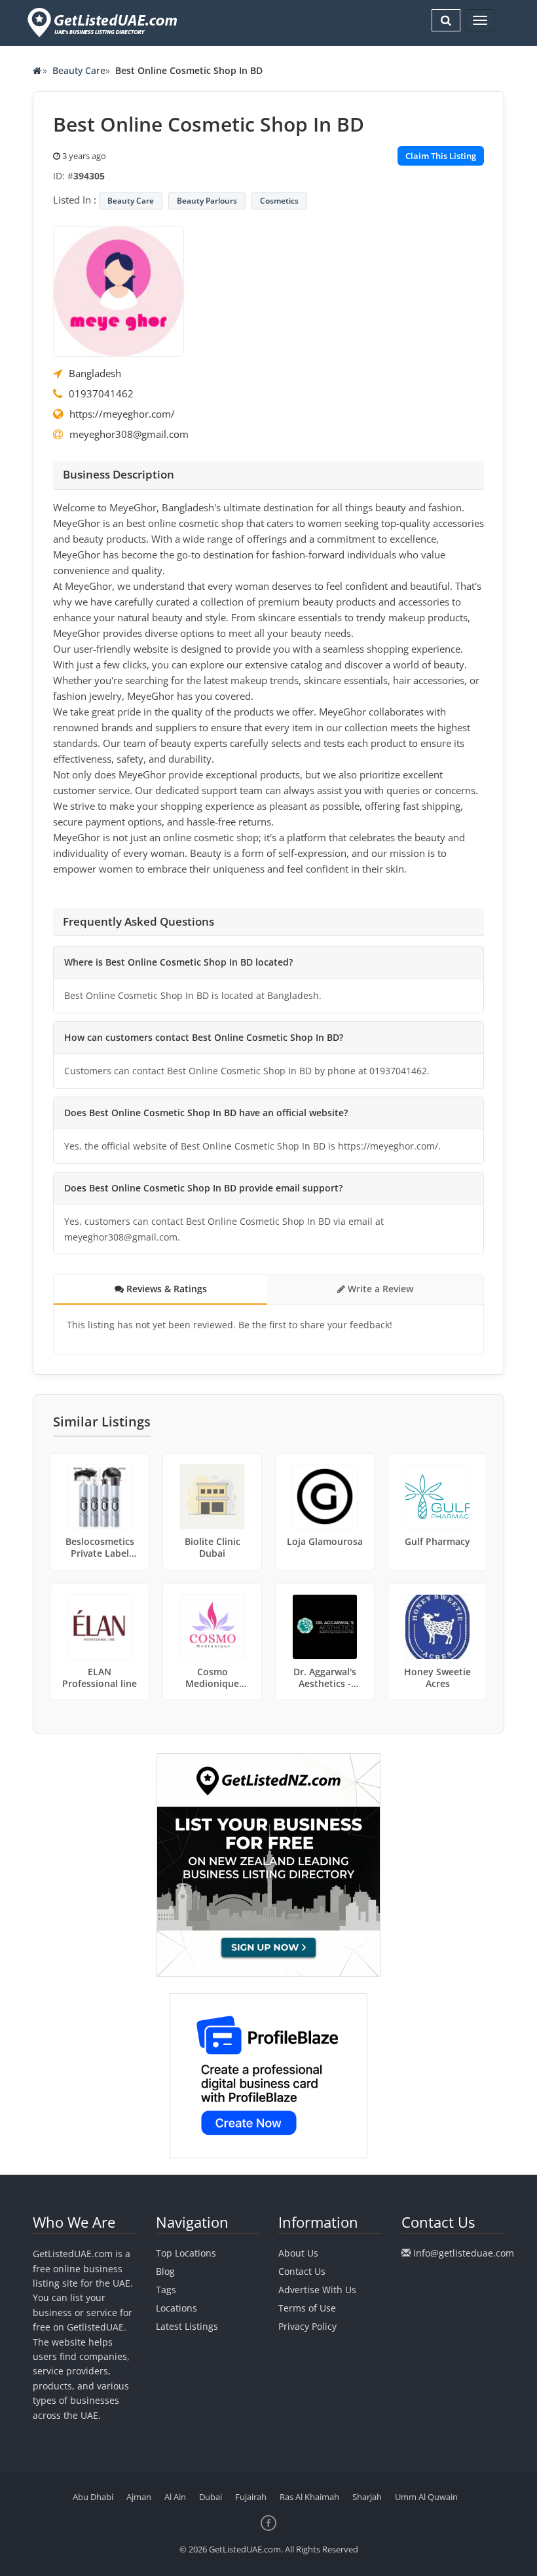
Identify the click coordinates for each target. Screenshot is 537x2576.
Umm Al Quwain (426, 2497)
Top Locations (186, 2253)
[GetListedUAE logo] (101, 23)
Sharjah (367, 2497)
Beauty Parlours (207, 201)
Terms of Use (307, 2308)
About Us (298, 2253)
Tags (166, 2290)
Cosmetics (279, 201)
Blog (165, 2271)
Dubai (211, 2497)
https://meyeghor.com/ (122, 414)
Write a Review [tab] (379, 1289)
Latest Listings (187, 2326)
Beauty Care (79, 70)
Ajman (139, 2497)
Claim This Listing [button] (441, 156)
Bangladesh (95, 373)
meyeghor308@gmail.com (129, 434)
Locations (176, 2308)
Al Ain (175, 2497)
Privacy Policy (307, 2326)
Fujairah (251, 2497)
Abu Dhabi (93, 2497)
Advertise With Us (317, 2290)
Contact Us (302, 2271)
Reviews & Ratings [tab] (165, 1289)
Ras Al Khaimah (309, 2497)
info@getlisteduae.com (464, 2253)
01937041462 (101, 393)
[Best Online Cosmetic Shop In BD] (119, 290)
